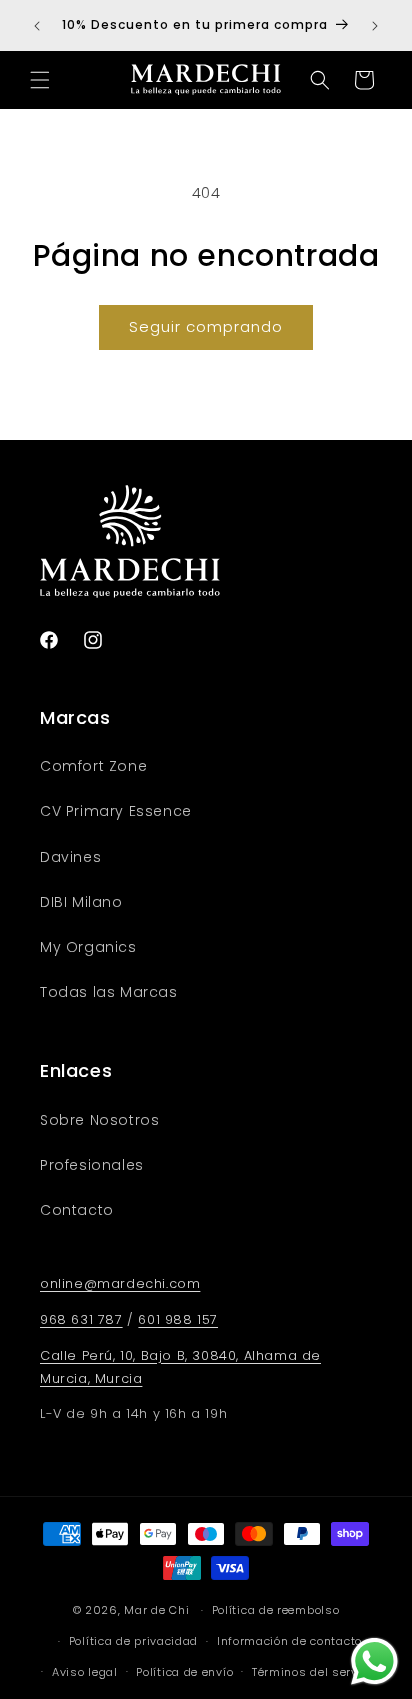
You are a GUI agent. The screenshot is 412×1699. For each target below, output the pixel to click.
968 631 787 (81, 1319)
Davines (70, 857)
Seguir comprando (206, 326)
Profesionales (92, 1165)
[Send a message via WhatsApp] (374, 1661)
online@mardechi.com (120, 1283)
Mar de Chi (156, 1610)
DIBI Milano (81, 902)
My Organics (88, 947)
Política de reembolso (276, 1610)
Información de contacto (289, 1641)
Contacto (77, 1210)
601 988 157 (178, 1319)
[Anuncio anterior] (37, 26)
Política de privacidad (133, 1641)
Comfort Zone (93, 766)
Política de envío (184, 1672)
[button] (40, 80)
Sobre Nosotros (99, 1120)
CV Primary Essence (116, 811)
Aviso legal (85, 1672)
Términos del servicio (315, 1672)
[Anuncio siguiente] (375, 26)
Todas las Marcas (109, 992)
